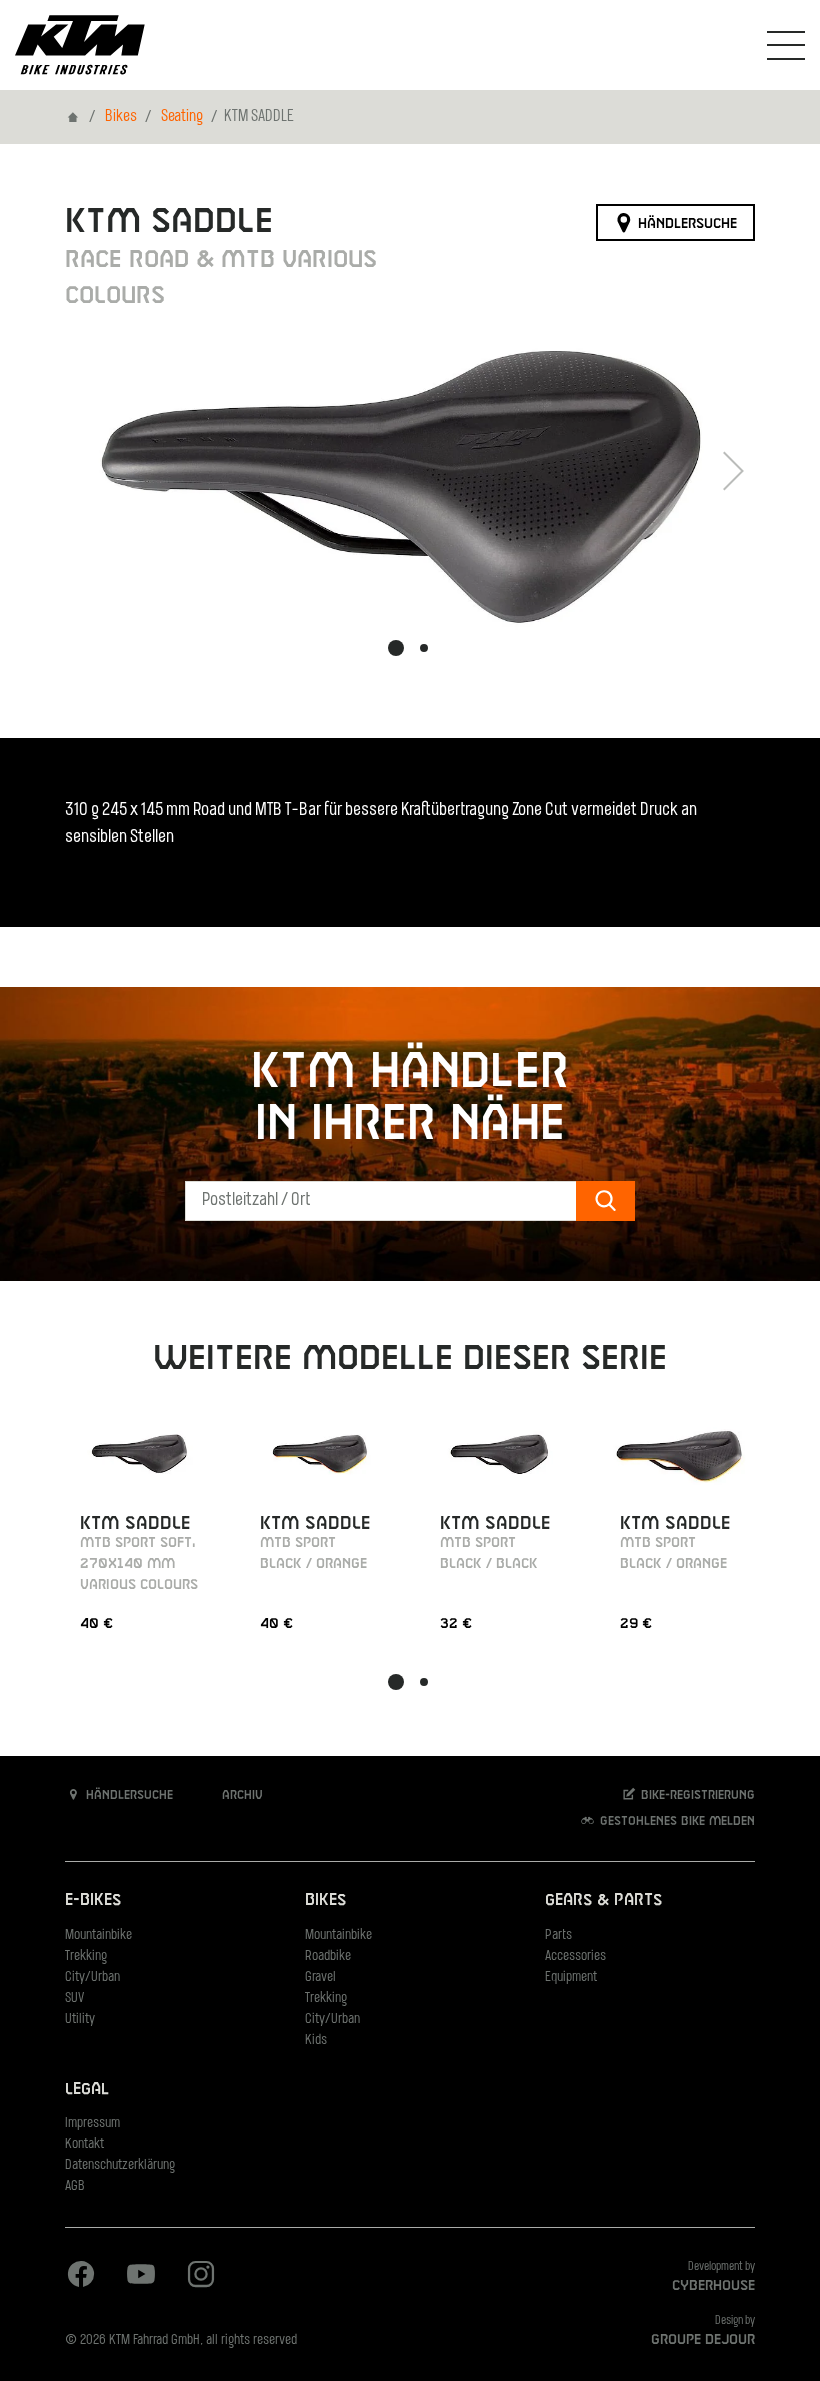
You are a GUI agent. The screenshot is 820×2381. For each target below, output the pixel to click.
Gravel (320, 1977)
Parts (558, 1935)
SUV (74, 1998)
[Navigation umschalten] (786, 45)
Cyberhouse (713, 2286)
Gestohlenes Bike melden (675, 1822)
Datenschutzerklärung (120, 2165)
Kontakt (84, 2144)
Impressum (92, 2123)
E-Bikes (93, 1900)
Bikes (121, 117)
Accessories (575, 1956)
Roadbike (328, 1956)
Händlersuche (685, 223)
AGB (75, 2186)
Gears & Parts (603, 1900)
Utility (80, 2019)
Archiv (240, 1796)
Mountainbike (98, 1935)
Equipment (571, 1977)
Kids (316, 2040)
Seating (182, 117)
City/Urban (92, 1977)
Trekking (86, 1956)
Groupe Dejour (703, 2340)
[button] (396, 648)
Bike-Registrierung (696, 1796)
